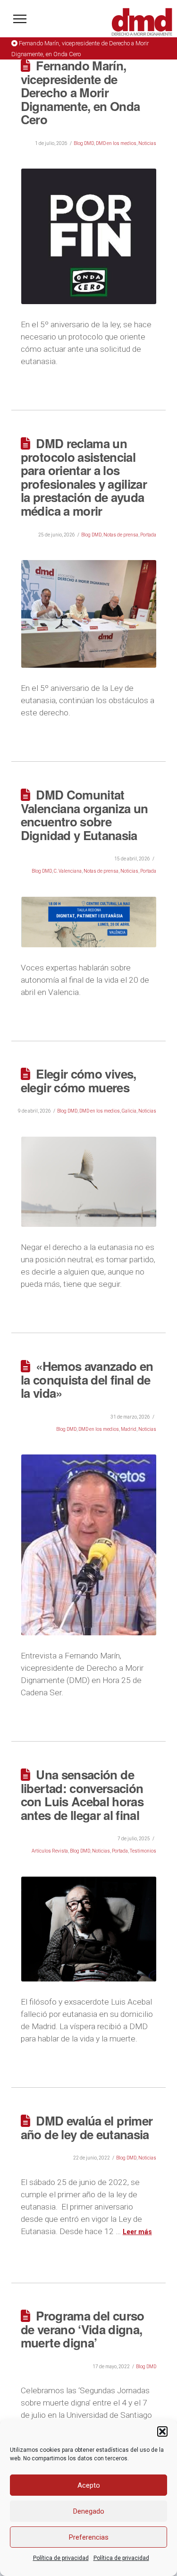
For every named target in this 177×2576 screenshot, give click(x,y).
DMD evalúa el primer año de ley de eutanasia (87, 2127)
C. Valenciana (68, 871)
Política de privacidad (61, 2558)
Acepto (89, 2485)
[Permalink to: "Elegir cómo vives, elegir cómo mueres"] (89, 1182)
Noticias (147, 143)
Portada (148, 535)
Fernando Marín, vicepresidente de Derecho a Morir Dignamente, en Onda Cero (80, 92)
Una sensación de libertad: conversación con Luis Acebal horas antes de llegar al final (82, 1795)
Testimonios (143, 1851)
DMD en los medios (116, 143)
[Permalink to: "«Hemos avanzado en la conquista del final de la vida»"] (89, 1545)
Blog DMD (84, 143)
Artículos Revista (50, 1851)
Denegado (89, 2511)
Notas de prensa (121, 535)
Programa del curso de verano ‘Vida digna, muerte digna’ (83, 2329)
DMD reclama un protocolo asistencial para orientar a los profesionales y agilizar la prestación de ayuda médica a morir (84, 477)
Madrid (129, 1429)
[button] (162, 2431)
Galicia (129, 1111)
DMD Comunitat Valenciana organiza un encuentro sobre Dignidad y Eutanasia (84, 815)
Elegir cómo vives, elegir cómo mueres (79, 1080)
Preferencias (89, 2537)
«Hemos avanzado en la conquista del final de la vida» (87, 1379)
